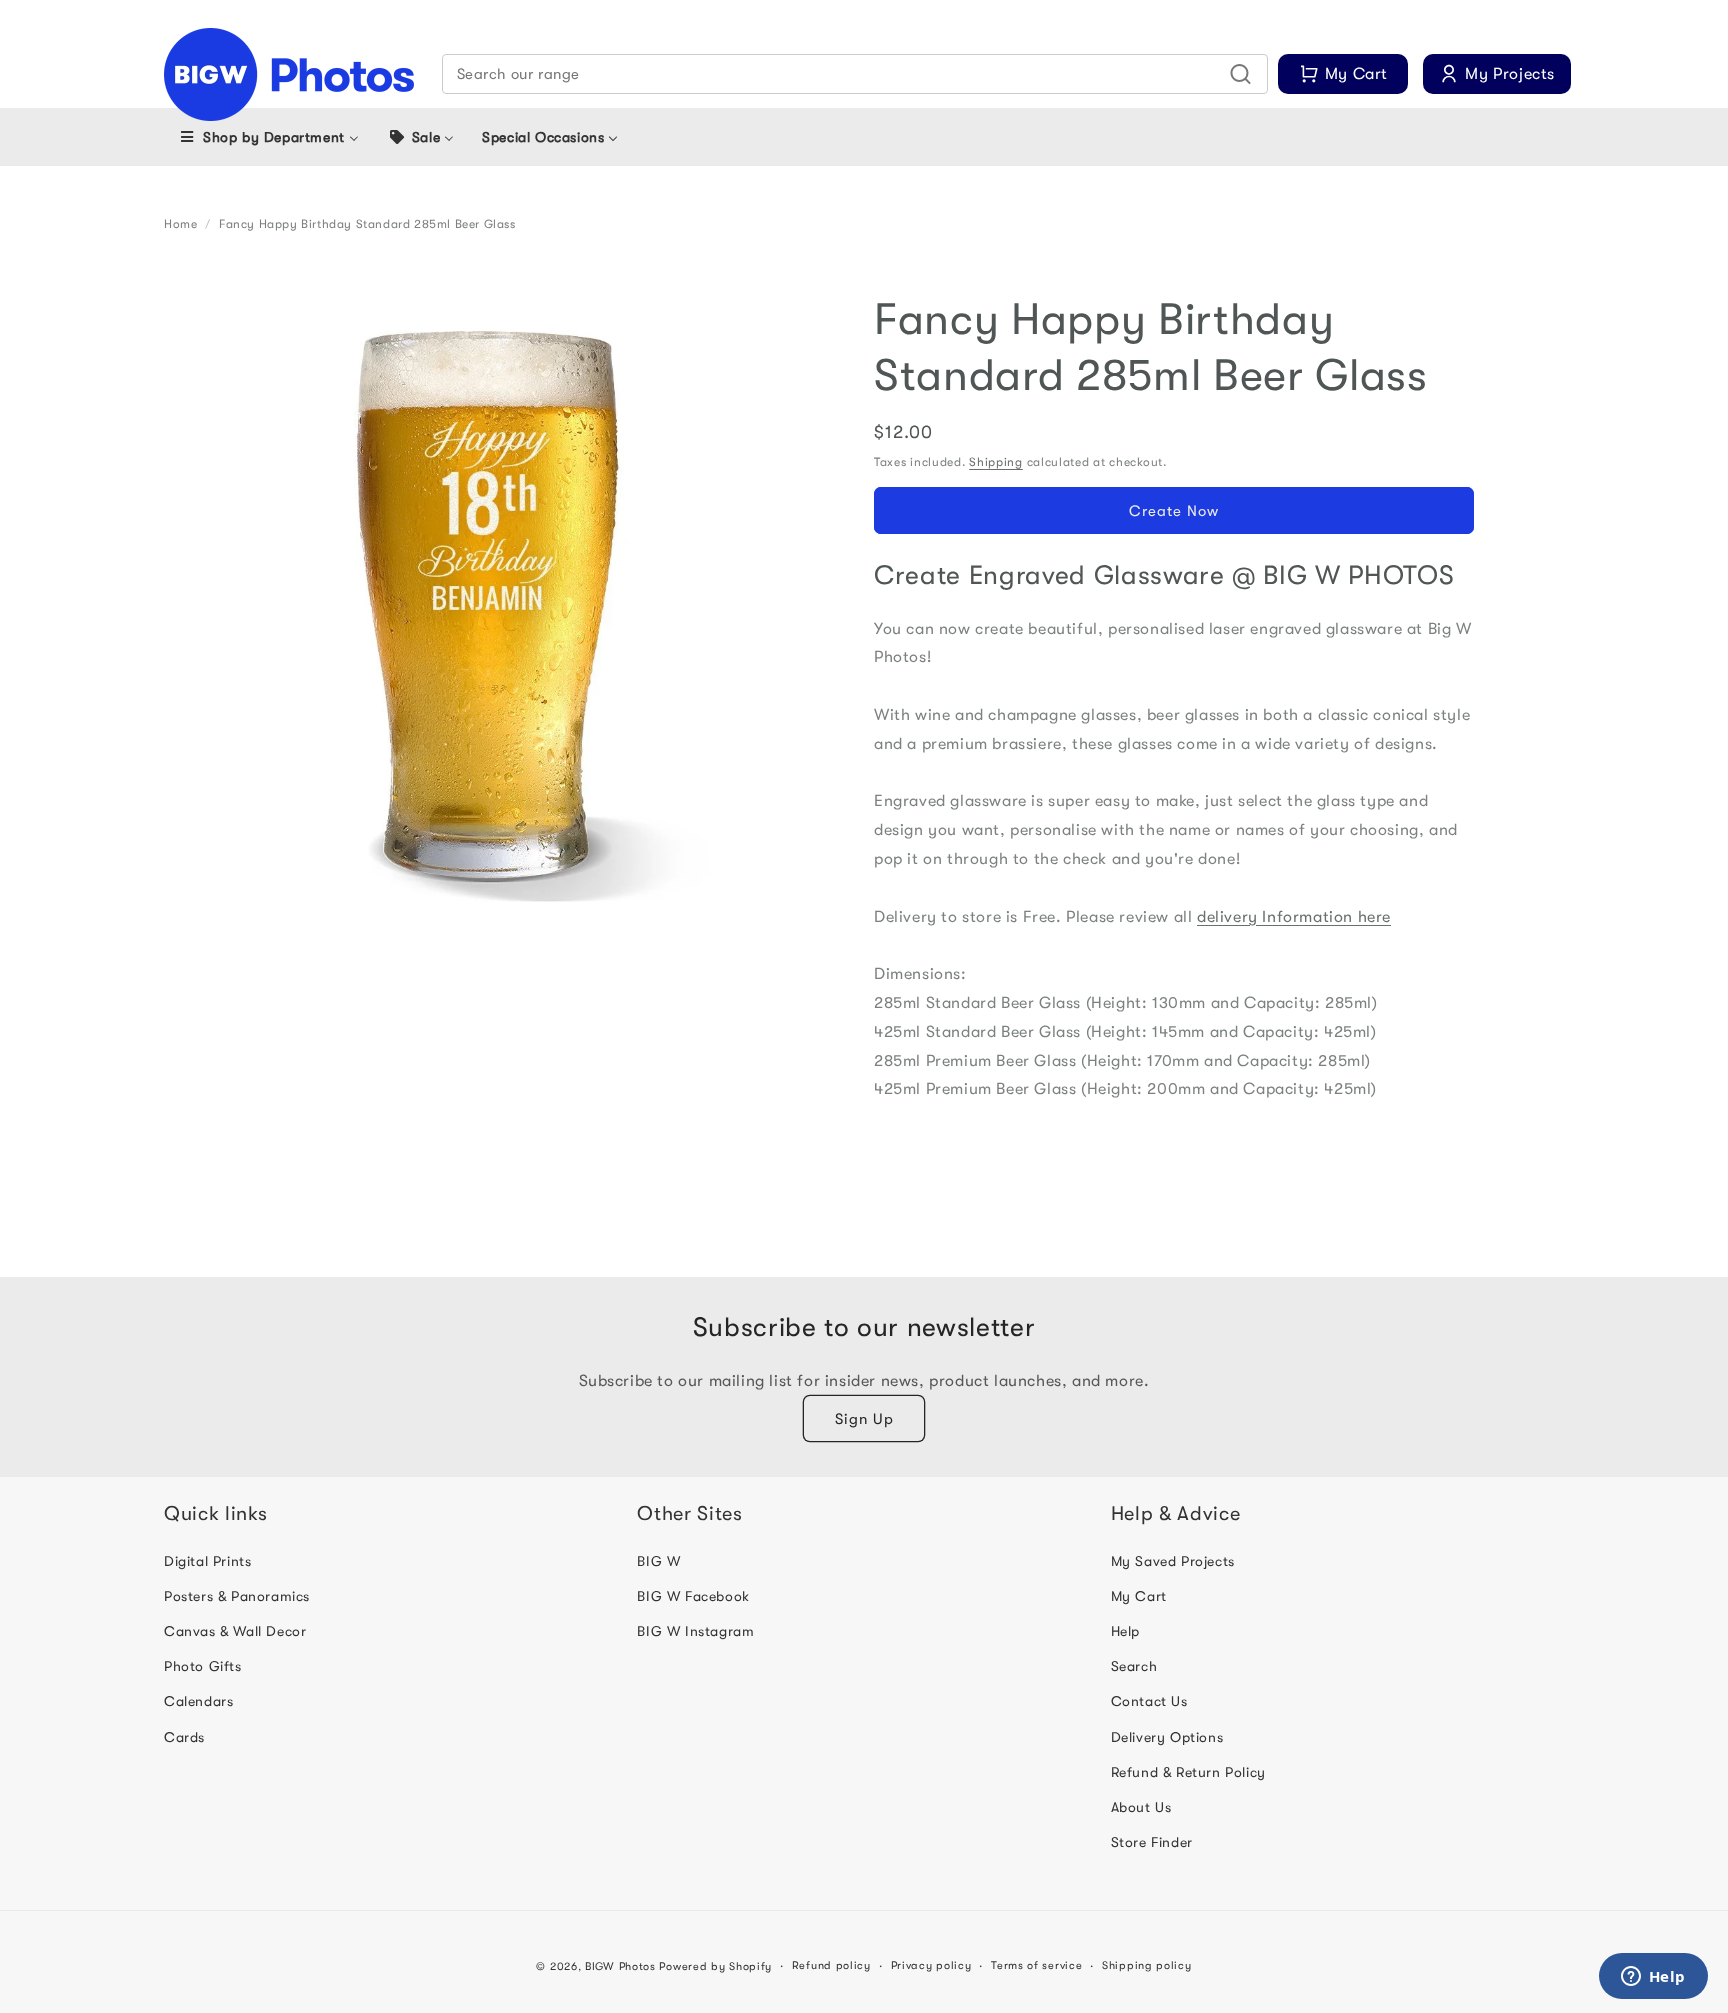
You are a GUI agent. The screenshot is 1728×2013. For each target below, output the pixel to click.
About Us (1141, 1807)
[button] (855, 74)
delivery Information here (1294, 917)
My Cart (1139, 1596)
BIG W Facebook (693, 1596)
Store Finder (1152, 1842)
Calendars (198, 1701)
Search (1134, 1666)
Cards (184, 1737)
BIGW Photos (620, 1966)
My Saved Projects (1173, 1561)
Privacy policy (931, 1965)
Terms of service (1036, 1965)
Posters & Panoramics (237, 1596)
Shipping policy (1147, 1965)
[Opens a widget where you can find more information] (1653, 1978)
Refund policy (831, 1965)
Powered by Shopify (715, 1966)
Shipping (996, 462)
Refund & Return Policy (1188, 1772)
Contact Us (1149, 1701)
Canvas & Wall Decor (235, 1631)
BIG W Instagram (695, 1631)
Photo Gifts (203, 1666)
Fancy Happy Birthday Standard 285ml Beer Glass (367, 224)
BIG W (658, 1561)
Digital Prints (207, 1561)
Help (1125, 1631)
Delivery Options (1167, 1737)
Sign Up (864, 1419)
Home (180, 224)
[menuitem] (268, 137)
